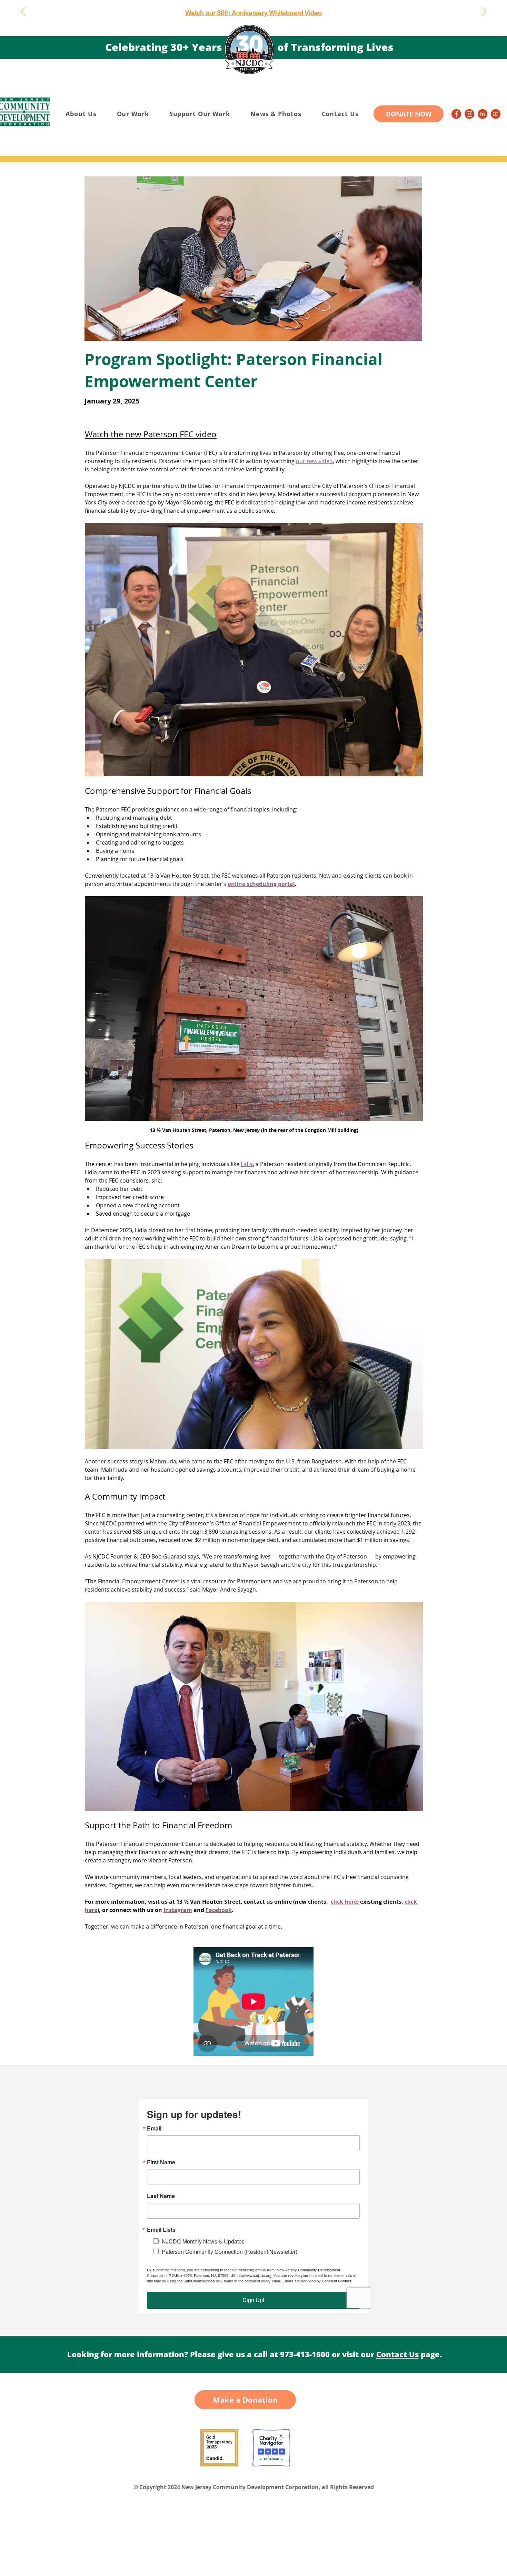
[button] (81, 114)
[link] (483, 114)
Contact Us (397, 2354)
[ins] (469, 114)
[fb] (456, 114)
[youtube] (496, 114)
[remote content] (254, 2002)
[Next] (484, 12)
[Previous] (23, 12)
